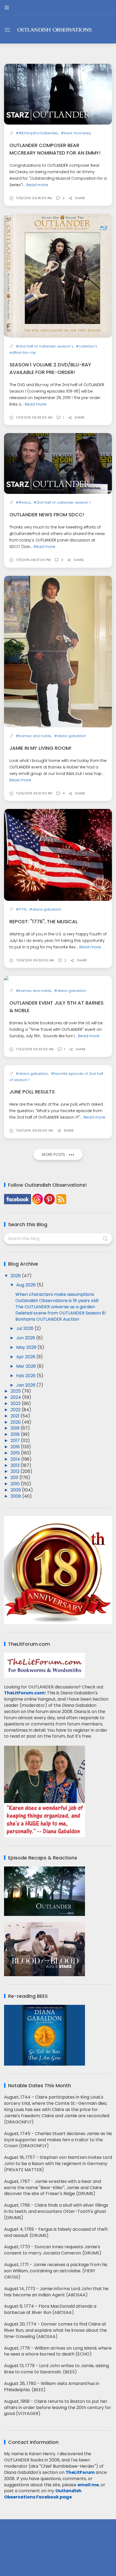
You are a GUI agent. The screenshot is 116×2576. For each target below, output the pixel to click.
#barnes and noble (33, 736)
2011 (15, 1478)
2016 (16, 1447)
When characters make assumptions (55, 1294)
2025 (16, 1391)
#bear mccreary (76, 133)
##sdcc (23, 502)
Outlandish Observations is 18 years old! (57, 1301)
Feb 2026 (26, 1376)
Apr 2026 (26, 1357)
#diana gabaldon (70, 736)
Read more (37, 185)
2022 (16, 1410)
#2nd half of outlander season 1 (44, 346)
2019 (16, 1428)
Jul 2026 (25, 1328)
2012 (16, 1471)
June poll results (32, 1092)
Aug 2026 (26, 1285)
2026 (16, 1276)
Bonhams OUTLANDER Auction (47, 1319)
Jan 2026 (26, 1385)
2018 (16, 1434)
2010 (16, 1484)
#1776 (21, 909)
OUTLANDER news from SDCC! (47, 515)
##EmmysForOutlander (37, 133)
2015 (16, 1453)
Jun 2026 (26, 1338)
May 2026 (27, 1347)
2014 (16, 1459)
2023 (16, 1404)
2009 (16, 1490)
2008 (16, 1496)
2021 (16, 1416)
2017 (16, 1441)
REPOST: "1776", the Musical (44, 921)
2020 (16, 1422)
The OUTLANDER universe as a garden (55, 1307)
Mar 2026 (27, 1366)
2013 (16, 1465)
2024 (16, 1397)
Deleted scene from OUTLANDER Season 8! (61, 1313)
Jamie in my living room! (40, 748)
